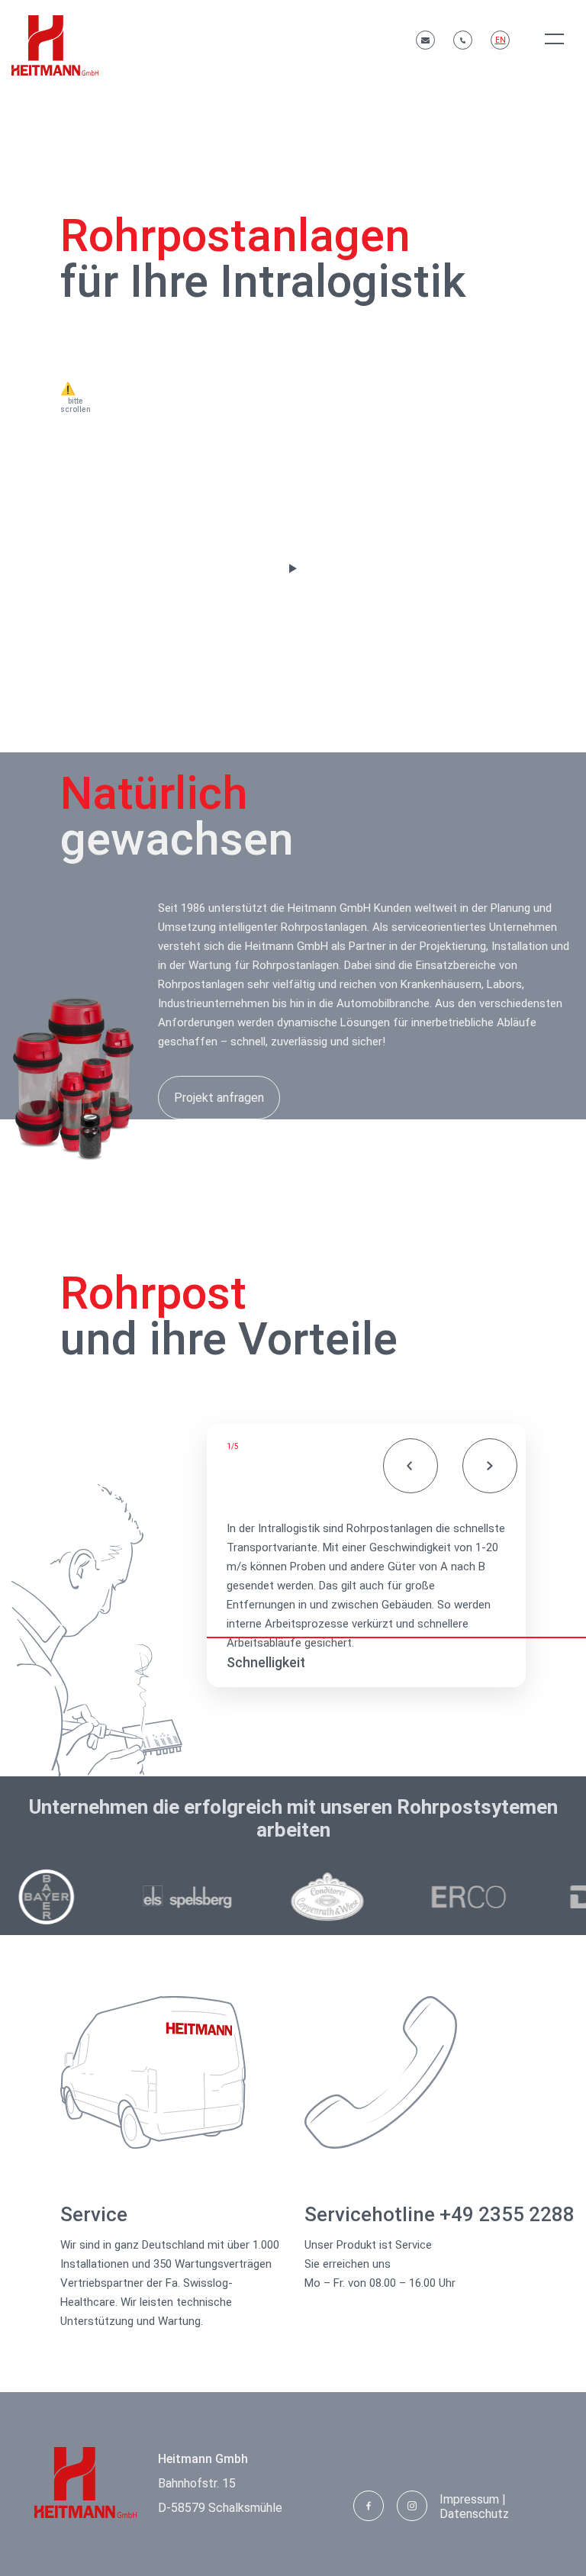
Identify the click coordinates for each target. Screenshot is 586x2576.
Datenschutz (474, 2514)
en (501, 40)
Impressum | (473, 2499)
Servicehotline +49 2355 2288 (439, 2214)
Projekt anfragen (219, 1098)
